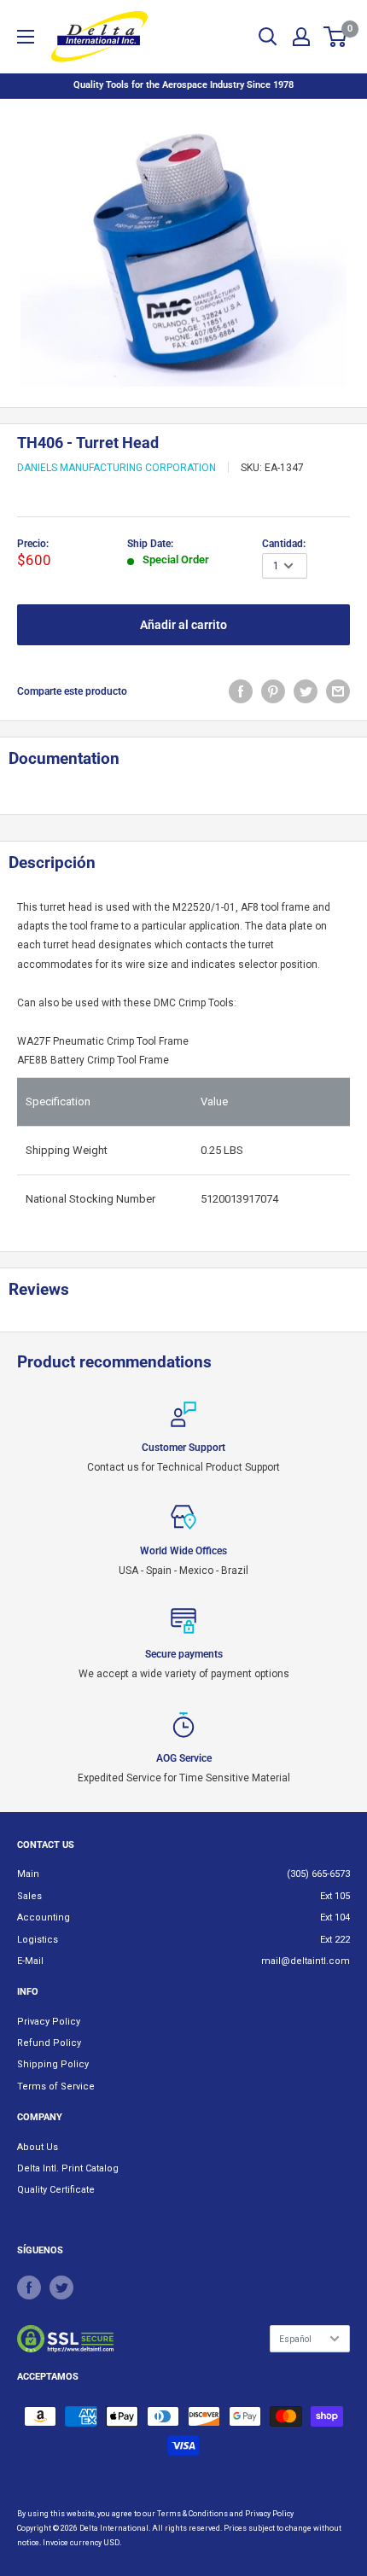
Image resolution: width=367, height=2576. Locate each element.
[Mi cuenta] (301, 37)
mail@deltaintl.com (306, 1961)
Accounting (44, 1917)
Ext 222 (335, 1940)
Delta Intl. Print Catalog (68, 2168)
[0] (336, 37)
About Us (38, 2147)
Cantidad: (284, 544)
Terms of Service (56, 2086)
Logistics (38, 1940)
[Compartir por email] (338, 691)
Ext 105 (335, 1896)
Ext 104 (335, 1917)
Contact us (46, 1845)
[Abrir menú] (26, 37)
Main (28, 1874)
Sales (29, 1896)
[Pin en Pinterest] (273, 691)
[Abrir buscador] (268, 37)
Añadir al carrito (183, 625)
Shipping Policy (53, 2064)
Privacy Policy (49, 2022)
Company (40, 2117)
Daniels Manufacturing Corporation (117, 468)
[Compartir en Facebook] (241, 691)
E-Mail (30, 1961)
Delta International (114, 2528)
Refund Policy (49, 2043)
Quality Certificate (56, 2190)
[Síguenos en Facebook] (29, 2288)
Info (28, 1992)
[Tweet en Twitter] (306, 691)
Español (295, 2339)
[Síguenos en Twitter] (61, 2288)
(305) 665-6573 (318, 1874)
